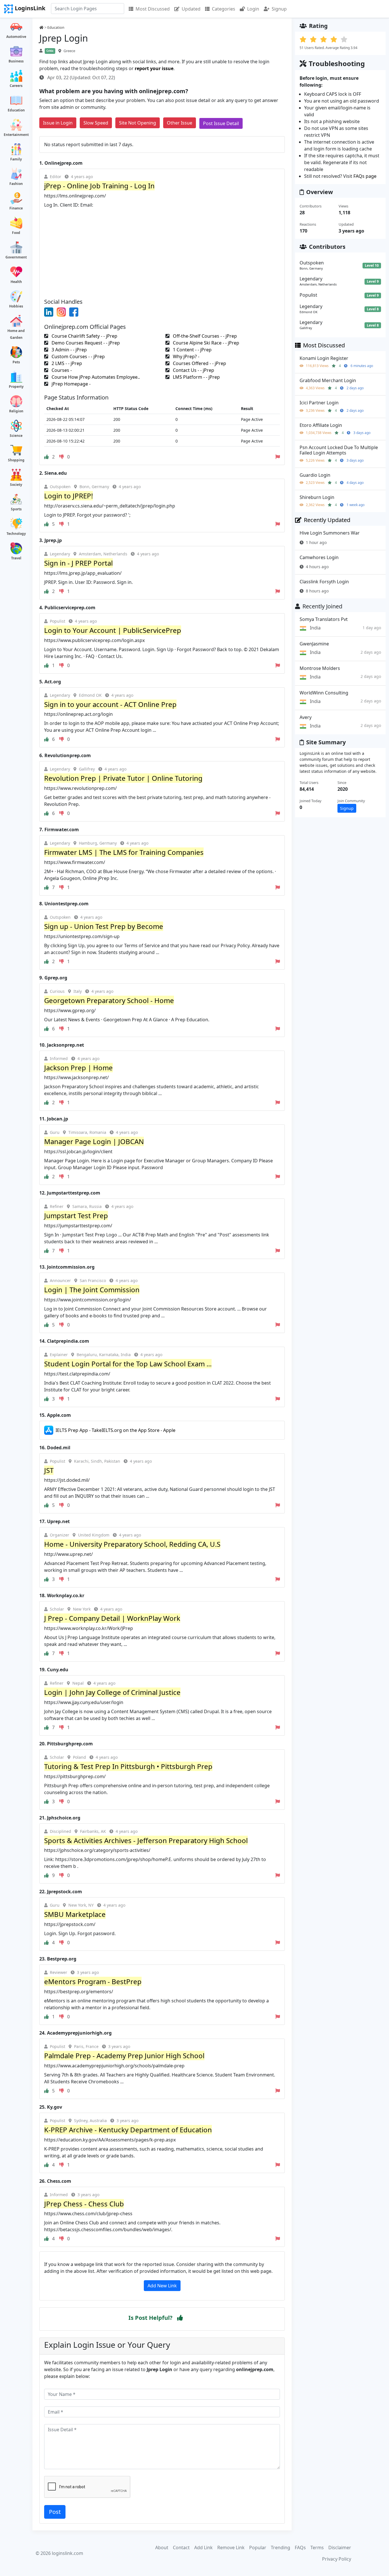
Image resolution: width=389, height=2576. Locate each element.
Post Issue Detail (221, 123)
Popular (258, 2548)
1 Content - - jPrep (192, 350)
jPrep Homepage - (70, 384)
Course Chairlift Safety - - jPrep (84, 336)
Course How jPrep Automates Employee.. (95, 377)
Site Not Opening (138, 123)
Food (16, 233)
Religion (16, 411)
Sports (16, 509)
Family (16, 159)
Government (16, 257)
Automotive (16, 37)
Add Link (203, 2548)
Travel (16, 558)
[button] (180, 2318)
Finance (16, 208)
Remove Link (231, 2548)
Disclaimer (340, 2548)
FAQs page (365, 176)
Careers (16, 86)
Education (16, 110)
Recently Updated (327, 520)
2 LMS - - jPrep (66, 363)
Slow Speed (96, 123)
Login (253, 9)
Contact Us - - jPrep (193, 370)
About (162, 2548)
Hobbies (16, 306)
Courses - (61, 370)
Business (16, 61)
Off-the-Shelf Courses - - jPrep (204, 336)
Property (16, 387)
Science (16, 436)
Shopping (16, 460)
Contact (181, 2548)
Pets (16, 362)
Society (16, 485)
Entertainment (16, 135)
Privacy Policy (337, 2559)
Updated (191, 9)
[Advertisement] (162, 251)
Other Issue (180, 123)
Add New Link (162, 2286)
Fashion (16, 184)
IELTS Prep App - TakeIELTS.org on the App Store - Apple (115, 1430)
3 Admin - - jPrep (69, 350)
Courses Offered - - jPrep (199, 363)
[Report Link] (278, 457)
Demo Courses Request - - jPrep (85, 343)
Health (16, 282)
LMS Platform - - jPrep (196, 377)
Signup (279, 9)
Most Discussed (153, 9)
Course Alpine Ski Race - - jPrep (205, 343)
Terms (317, 2548)
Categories (224, 9)
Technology (16, 534)
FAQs (300, 2548)
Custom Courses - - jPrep (78, 356)
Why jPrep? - (186, 356)
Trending (281, 2548)
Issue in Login (58, 123)
